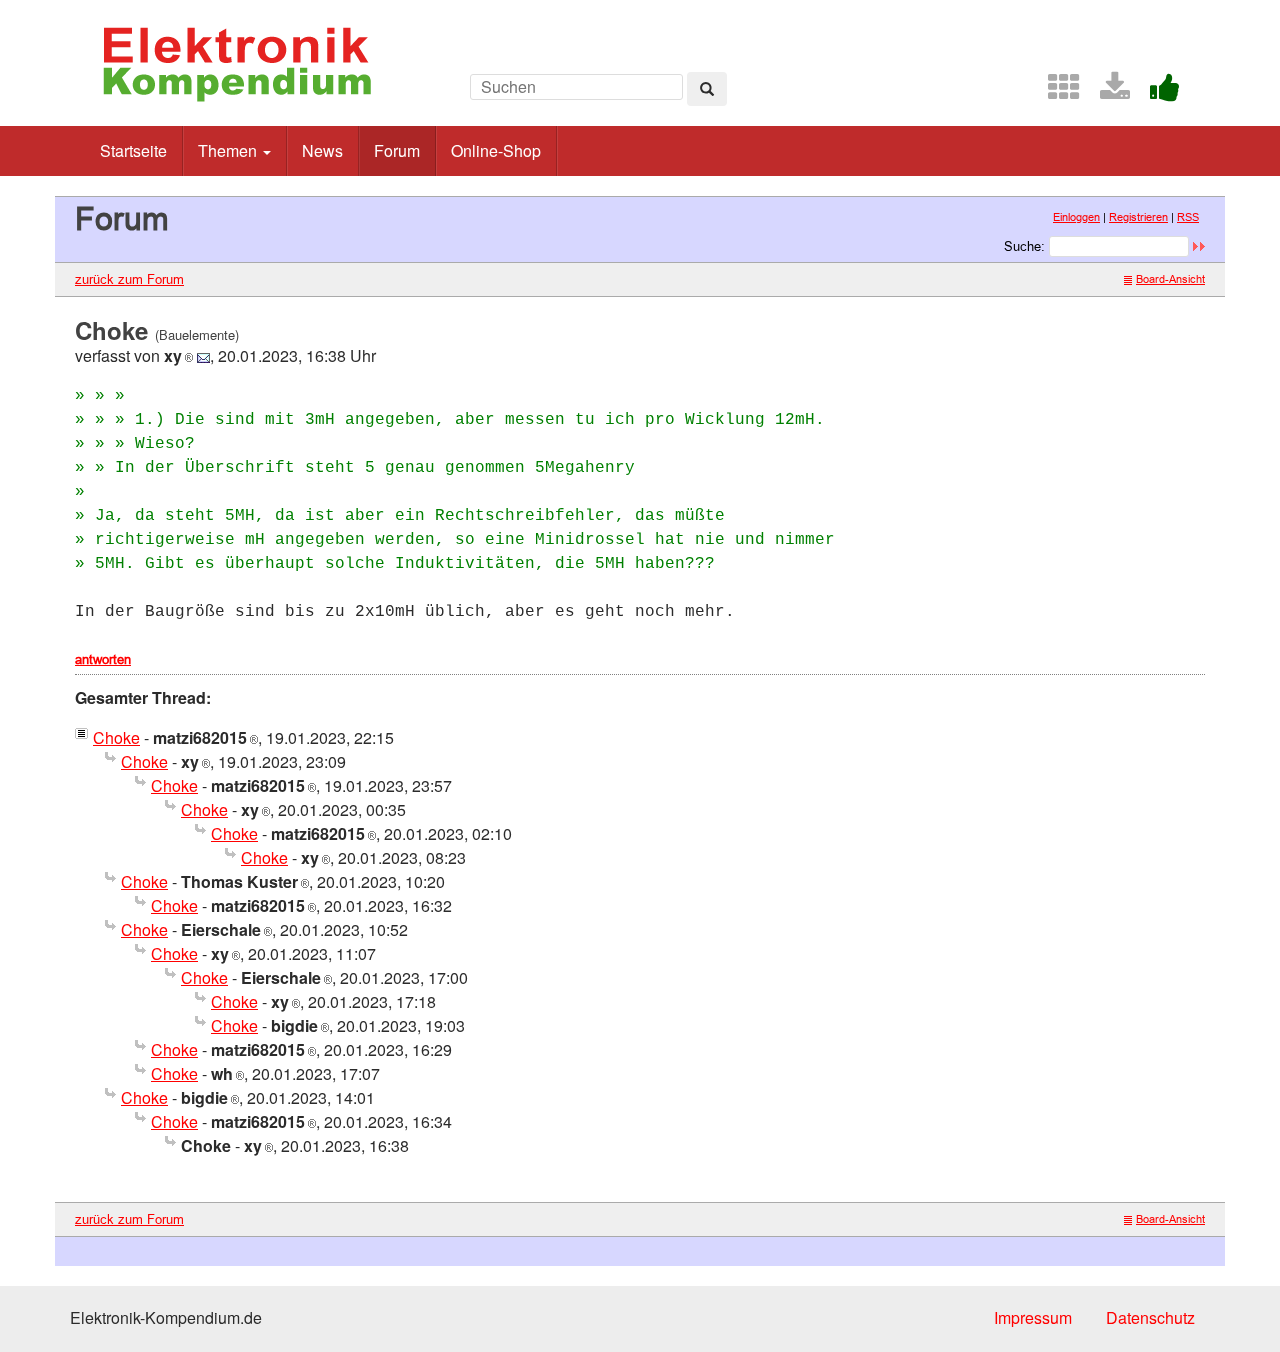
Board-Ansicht (1170, 279)
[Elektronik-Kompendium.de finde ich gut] (1157, 92)
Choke (116, 737)
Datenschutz (1150, 1317)
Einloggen (1076, 217)
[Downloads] (1107, 92)
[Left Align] (707, 89)
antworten (103, 659)
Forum (397, 150)
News (322, 150)
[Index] (1056, 92)
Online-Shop (496, 150)
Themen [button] (229, 150)
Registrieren (1138, 217)
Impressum (1033, 1317)
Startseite (133, 150)
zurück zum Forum (129, 279)
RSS (1188, 217)
